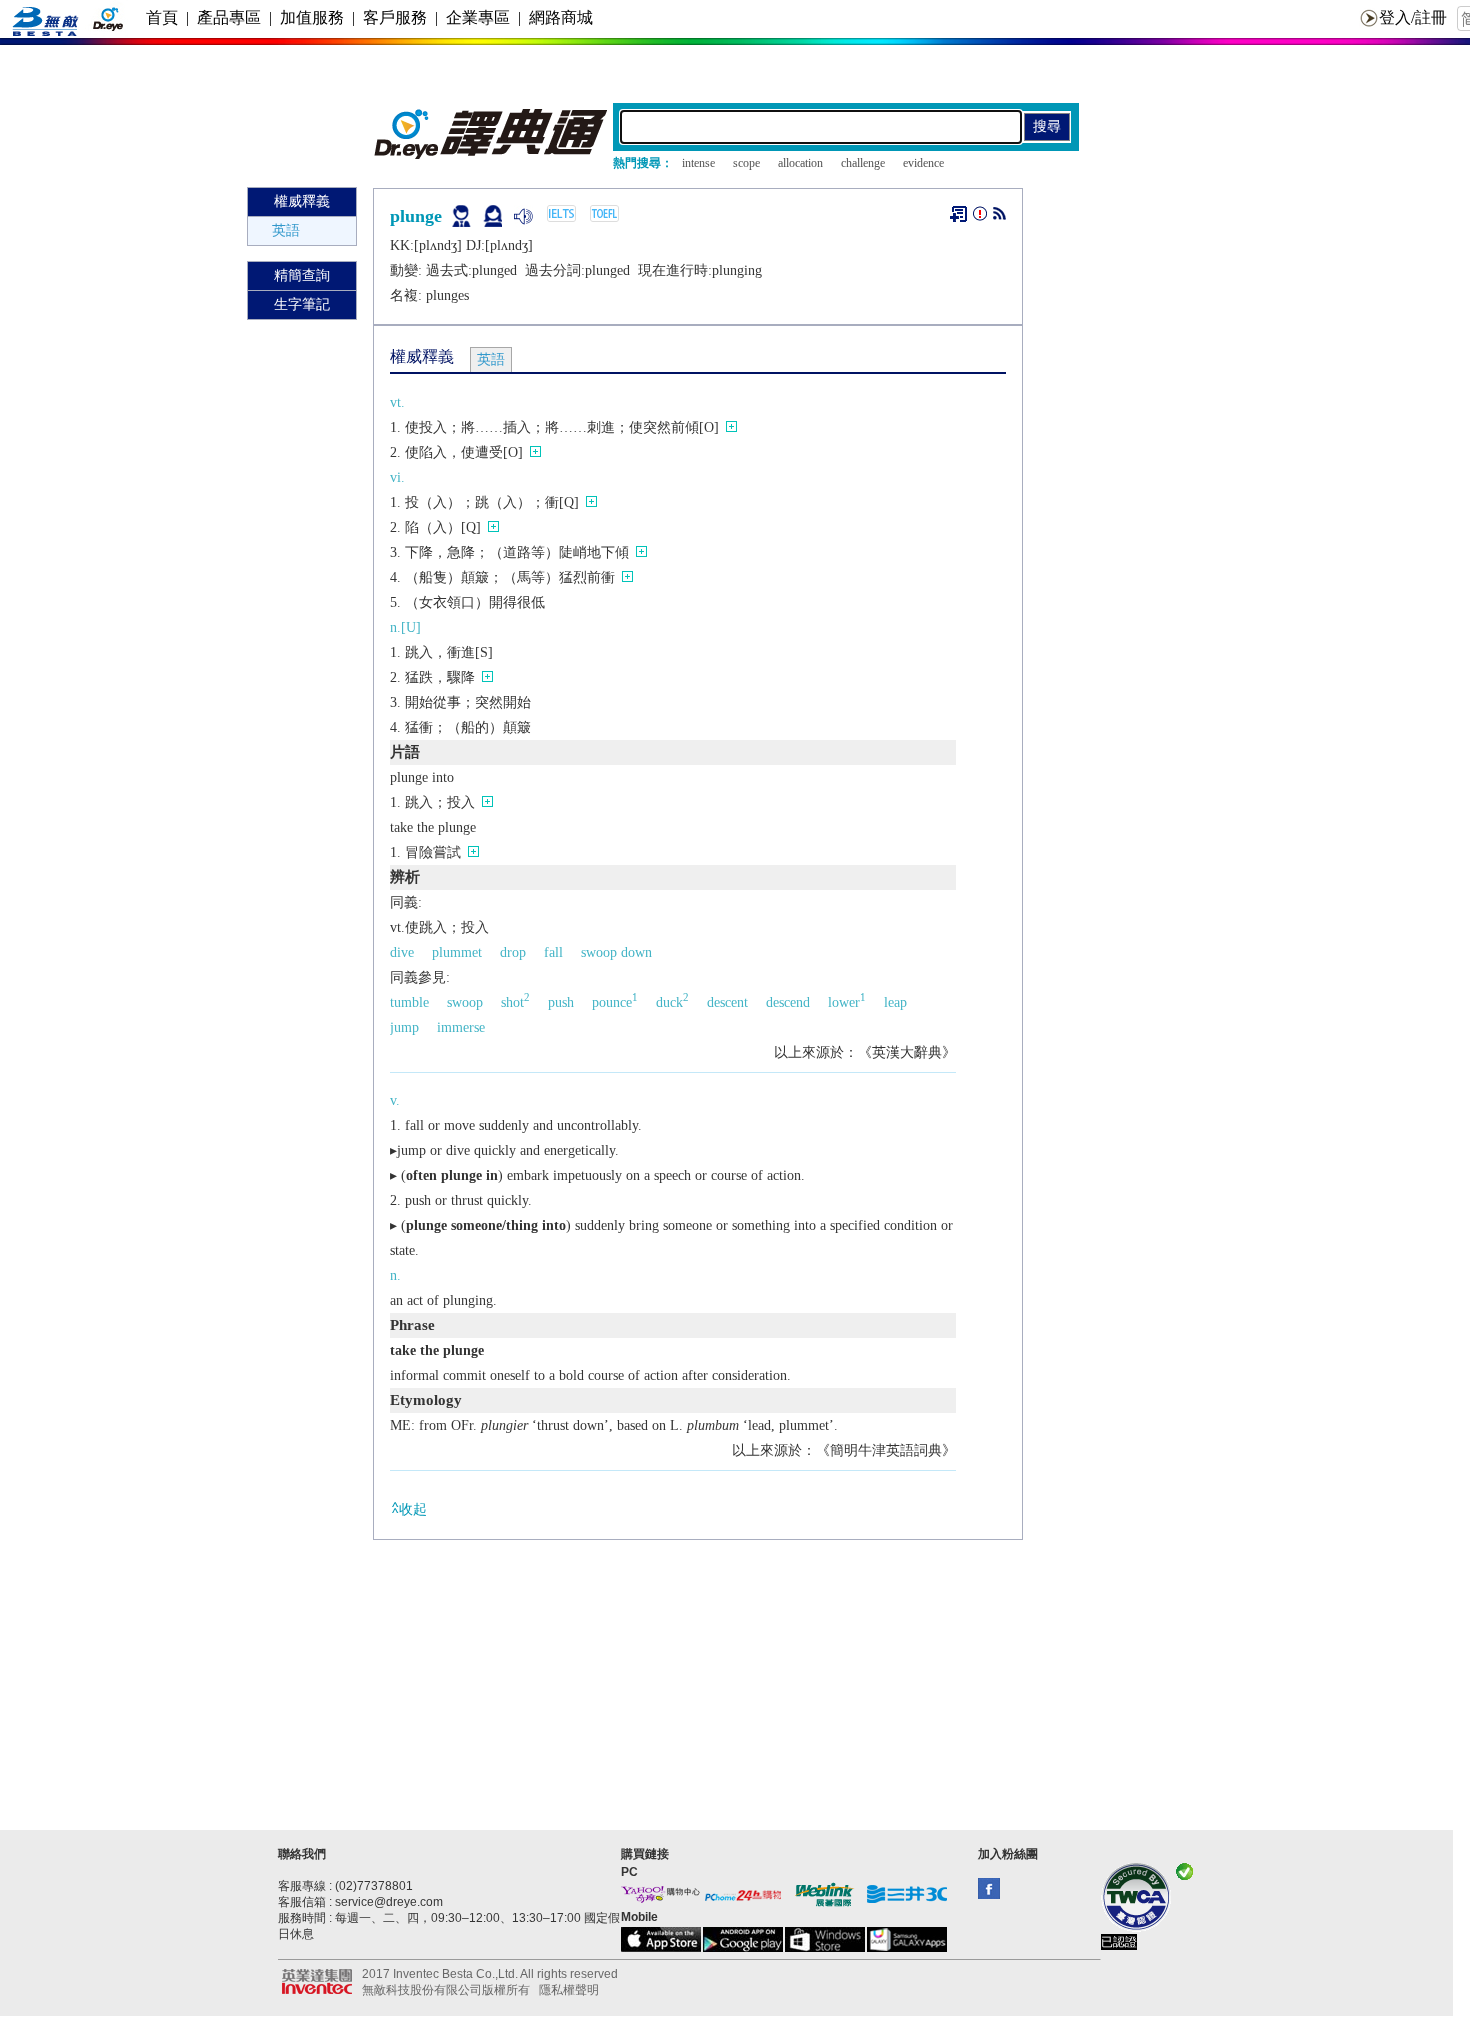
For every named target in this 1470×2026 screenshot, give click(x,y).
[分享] (999, 217)
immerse (461, 1027)
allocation (800, 163)
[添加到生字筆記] (958, 214)
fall (553, 952)
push (561, 1002)
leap (895, 1002)
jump (404, 1027)
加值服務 (312, 17)
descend (788, 1002)
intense (698, 163)
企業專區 (478, 17)
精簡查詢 (302, 275)
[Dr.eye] (492, 154)
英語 (286, 230)
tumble (409, 1002)
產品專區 (229, 17)
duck (672, 1002)
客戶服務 (395, 17)
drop (513, 952)
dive (402, 952)
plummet (457, 952)
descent (727, 1002)
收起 (413, 1509)
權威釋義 (302, 201)
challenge (863, 163)
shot (515, 1002)
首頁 (162, 17)
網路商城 (561, 17)
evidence (923, 163)
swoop (465, 1002)
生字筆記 (302, 304)
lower (847, 1002)
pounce (615, 1002)
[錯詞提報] (980, 217)
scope (746, 163)
